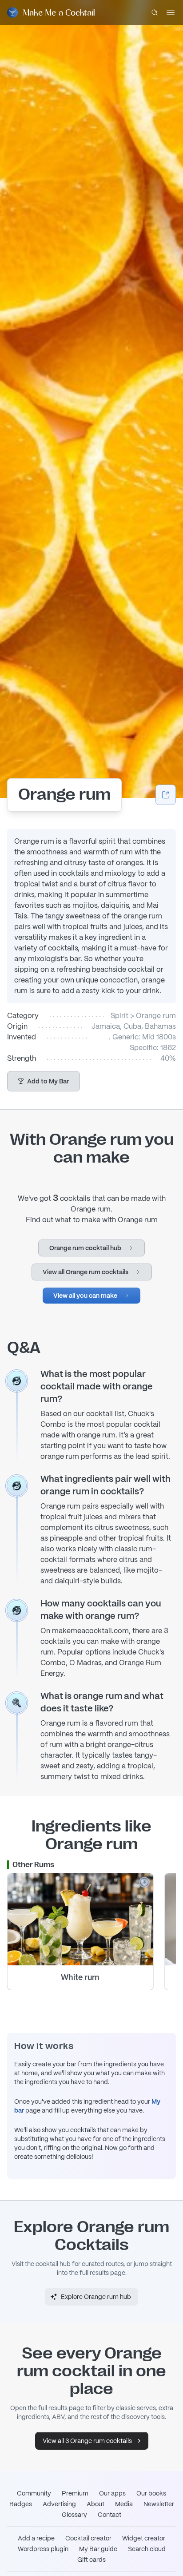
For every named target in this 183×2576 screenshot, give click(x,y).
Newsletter (159, 2504)
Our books (151, 2493)
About (95, 2504)
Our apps (112, 2493)
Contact (109, 2515)
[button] (44, 1081)
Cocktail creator (88, 2538)
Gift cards (91, 2560)
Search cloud (147, 2549)
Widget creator (144, 2538)
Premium (75, 2493)
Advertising (59, 2504)
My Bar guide (98, 2549)
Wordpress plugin (43, 2549)
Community (34, 2493)
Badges (21, 2504)
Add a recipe (36, 2538)
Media (124, 2504)
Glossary (74, 2515)
